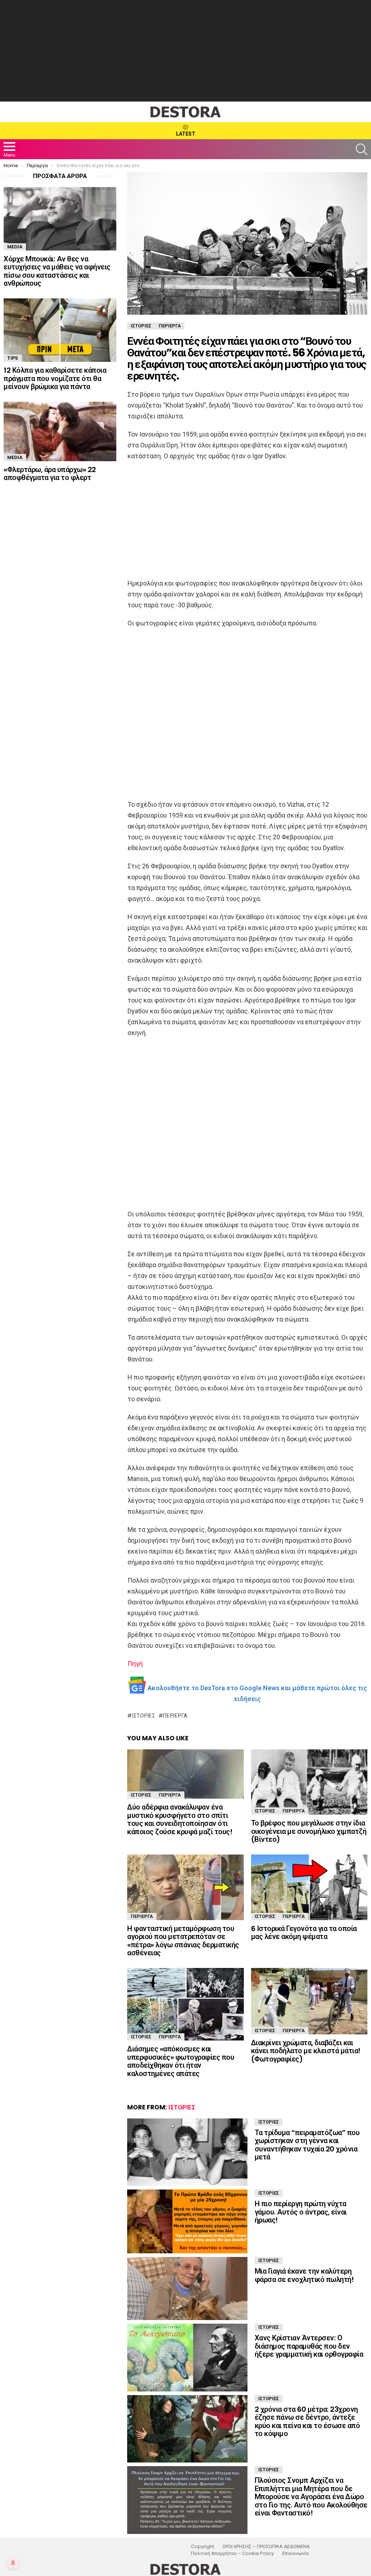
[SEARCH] (362, 149)
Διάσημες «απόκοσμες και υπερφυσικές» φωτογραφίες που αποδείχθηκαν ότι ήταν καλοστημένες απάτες (181, 2061)
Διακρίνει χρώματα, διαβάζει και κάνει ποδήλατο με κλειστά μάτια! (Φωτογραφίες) (306, 2051)
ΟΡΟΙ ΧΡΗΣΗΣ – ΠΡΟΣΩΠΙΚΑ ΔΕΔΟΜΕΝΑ (266, 2547)
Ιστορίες (144, 1716)
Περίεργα (175, 1716)
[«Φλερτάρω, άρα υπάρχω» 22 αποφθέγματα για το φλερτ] (60, 431)
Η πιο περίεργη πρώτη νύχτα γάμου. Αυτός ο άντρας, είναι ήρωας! (301, 2212)
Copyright (203, 2547)
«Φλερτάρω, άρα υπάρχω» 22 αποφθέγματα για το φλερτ (50, 474)
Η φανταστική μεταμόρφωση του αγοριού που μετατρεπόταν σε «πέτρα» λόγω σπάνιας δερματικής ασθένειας (183, 1941)
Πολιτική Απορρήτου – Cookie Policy (232, 2554)
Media (15, 247)
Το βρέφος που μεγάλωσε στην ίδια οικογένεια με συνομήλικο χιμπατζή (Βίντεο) (309, 1831)
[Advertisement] (185, 51)
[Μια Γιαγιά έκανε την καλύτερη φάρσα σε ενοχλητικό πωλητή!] (187, 2288)
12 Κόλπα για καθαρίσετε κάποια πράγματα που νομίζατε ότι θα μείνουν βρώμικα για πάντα (55, 378)
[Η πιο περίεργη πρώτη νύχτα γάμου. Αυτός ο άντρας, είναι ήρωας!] (187, 2221)
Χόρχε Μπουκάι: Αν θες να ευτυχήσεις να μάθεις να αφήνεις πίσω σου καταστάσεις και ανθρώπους (57, 271)
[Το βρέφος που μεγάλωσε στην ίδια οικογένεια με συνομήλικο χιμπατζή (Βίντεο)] (309, 1782)
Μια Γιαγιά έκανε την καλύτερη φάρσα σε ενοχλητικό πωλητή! (304, 2275)
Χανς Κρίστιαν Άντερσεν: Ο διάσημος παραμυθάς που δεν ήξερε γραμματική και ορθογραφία (309, 2346)
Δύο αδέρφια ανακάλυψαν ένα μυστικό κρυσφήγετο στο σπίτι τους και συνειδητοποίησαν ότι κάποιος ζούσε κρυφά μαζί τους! (180, 1819)
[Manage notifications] (13, 2563)
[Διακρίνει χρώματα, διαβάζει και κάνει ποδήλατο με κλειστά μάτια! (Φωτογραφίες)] (309, 2001)
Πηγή (135, 1664)
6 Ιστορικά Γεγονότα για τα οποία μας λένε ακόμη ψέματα (304, 1933)
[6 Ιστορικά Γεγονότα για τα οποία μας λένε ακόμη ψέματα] (309, 1887)
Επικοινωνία (295, 2554)
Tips (13, 358)
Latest (186, 134)
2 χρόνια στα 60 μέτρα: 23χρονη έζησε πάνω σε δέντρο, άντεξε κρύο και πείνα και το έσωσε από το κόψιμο (307, 2422)
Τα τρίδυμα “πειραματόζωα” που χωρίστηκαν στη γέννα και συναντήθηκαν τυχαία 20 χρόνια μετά (307, 2145)
